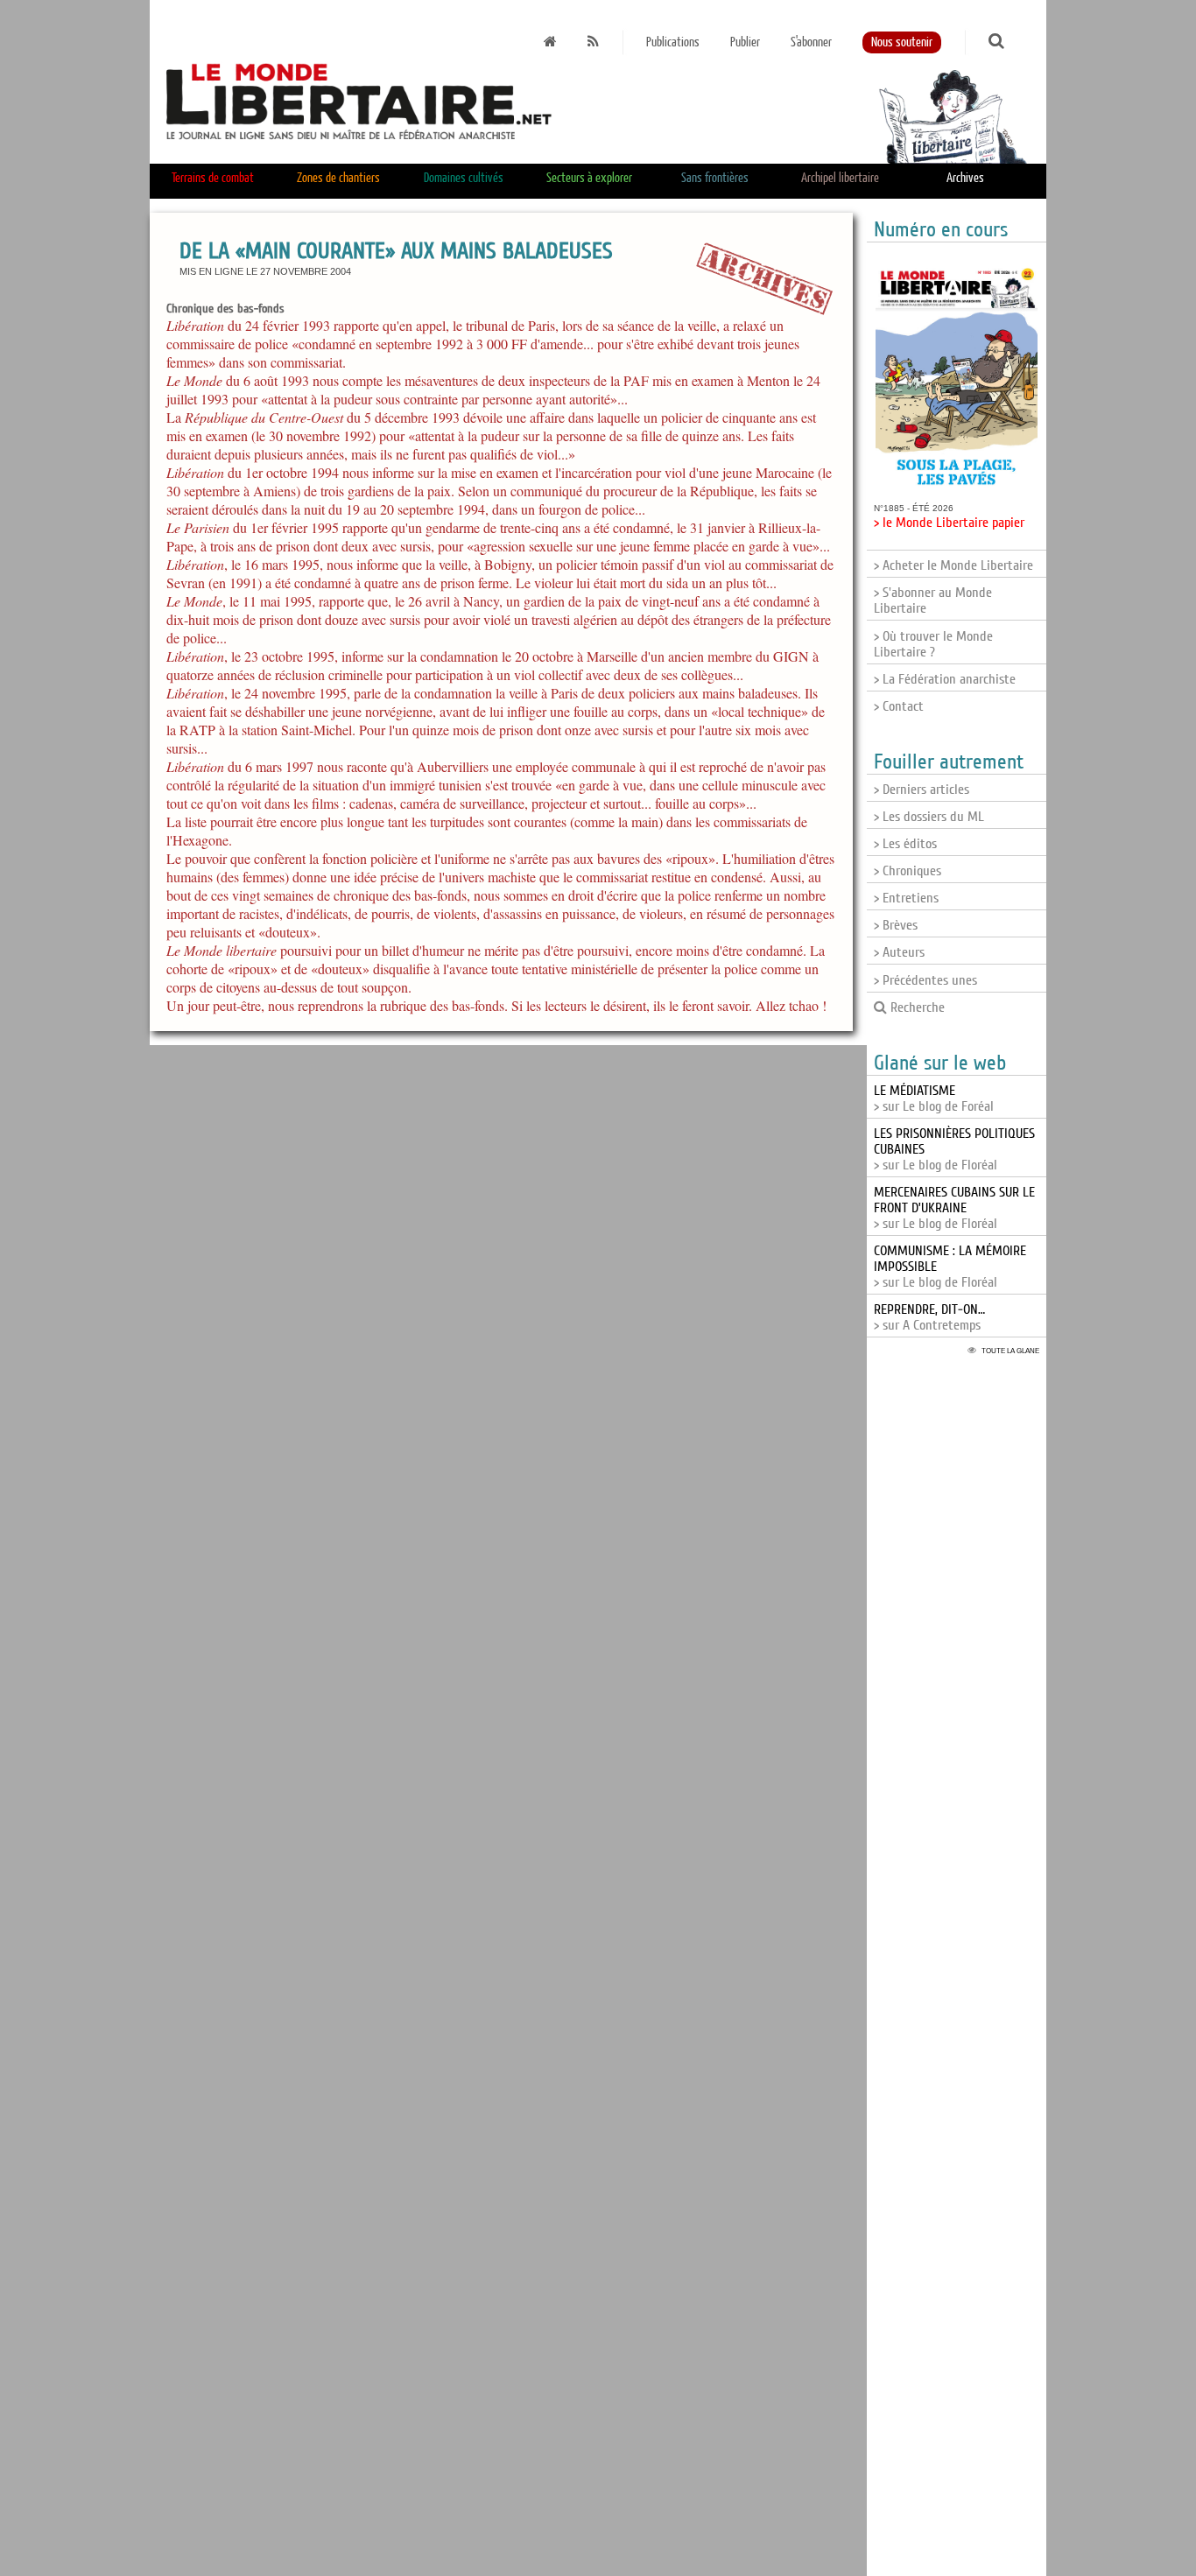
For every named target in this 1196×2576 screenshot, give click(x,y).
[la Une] (550, 42)
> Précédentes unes (925, 980)
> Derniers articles (922, 790)
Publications (673, 42)
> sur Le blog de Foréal (934, 1098)
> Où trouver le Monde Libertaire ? (933, 644)
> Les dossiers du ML (929, 817)
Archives (965, 178)
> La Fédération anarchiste (945, 679)
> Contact (899, 706)
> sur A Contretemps (929, 1317)
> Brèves (896, 925)
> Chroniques (908, 871)
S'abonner (811, 42)
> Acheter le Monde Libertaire (953, 565)
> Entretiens (906, 898)
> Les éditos (905, 844)
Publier (745, 42)
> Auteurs (899, 952)
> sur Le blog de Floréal (954, 1208)
